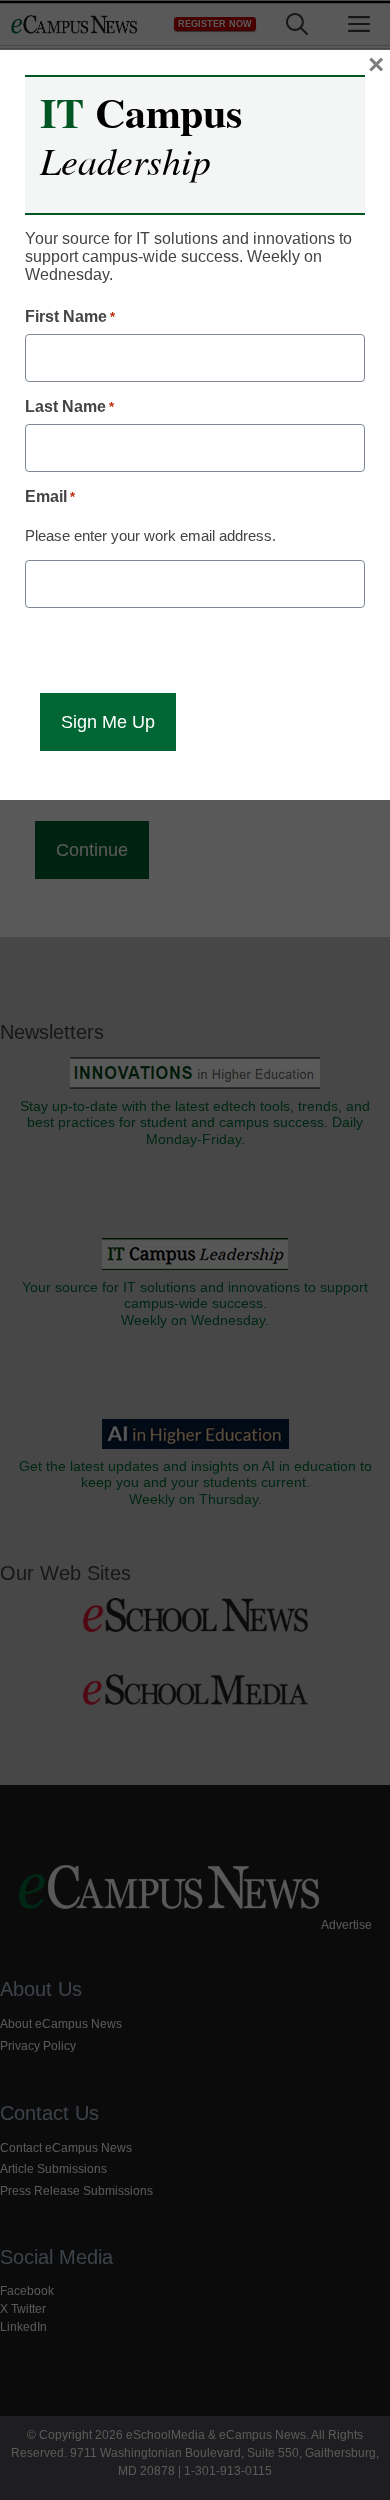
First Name (70, 316)
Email (50, 496)
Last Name (69, 406)
